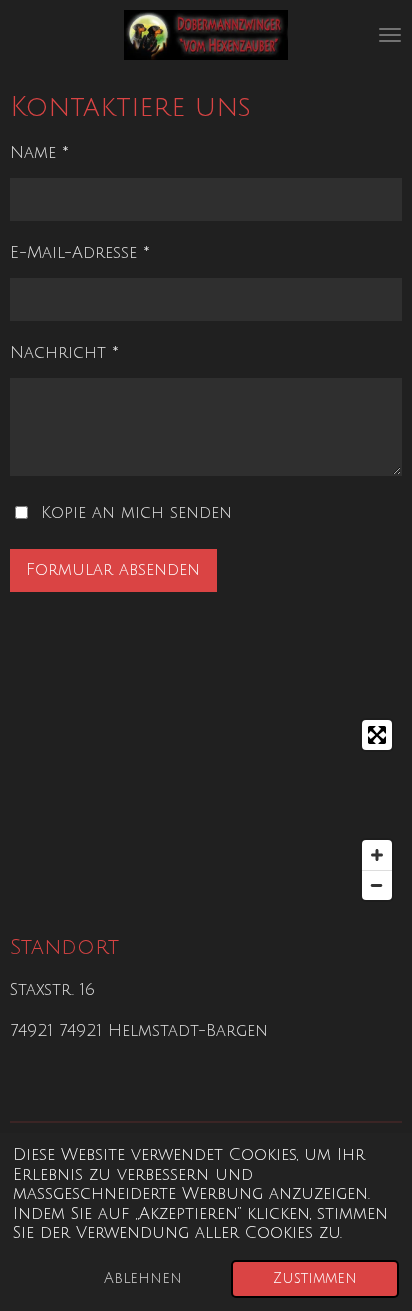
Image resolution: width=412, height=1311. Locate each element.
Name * (39, 153)
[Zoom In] (377, 855)
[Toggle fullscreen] (377, 735)
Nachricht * (64, 353)
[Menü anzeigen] (390, 35)
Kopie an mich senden (136, 513)
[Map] (206, 810)
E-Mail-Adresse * (80, 253)
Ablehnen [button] (143, 1278)
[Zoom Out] (377, 885)
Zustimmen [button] (315, 1278)
